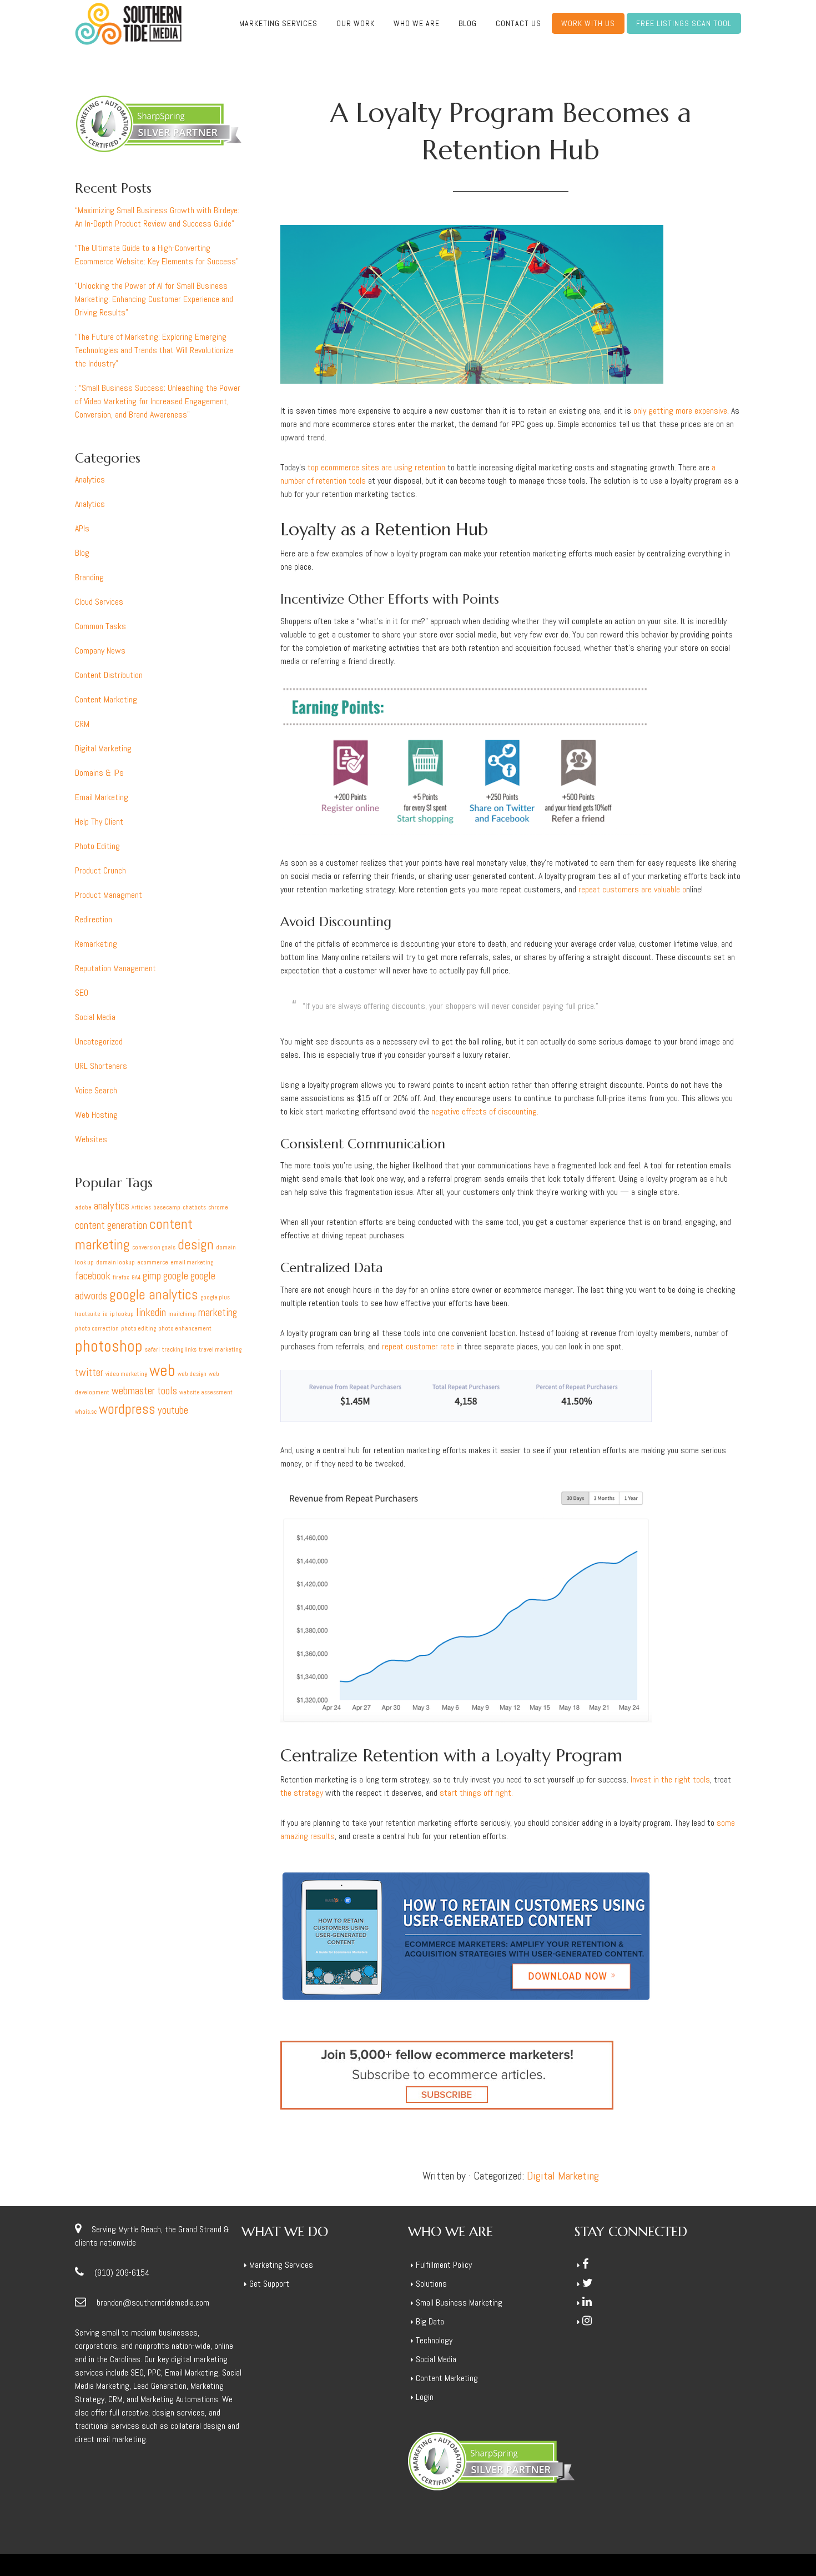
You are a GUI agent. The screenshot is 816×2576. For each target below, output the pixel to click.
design (196, 1245)
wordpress (127, 1409)
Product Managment (109, 895)
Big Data (430, 2321)
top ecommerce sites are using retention (376, 467)
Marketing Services (281, 2265)
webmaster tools (144, 1391)
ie (105, 1314)
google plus (215, 1297)
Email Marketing (102, 797)
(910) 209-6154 (122, 2273)
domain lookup (115, 1262)
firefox (121, 1277)
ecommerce (153, 1262)
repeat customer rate (418, 1346)
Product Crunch (100, 870)
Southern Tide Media (128, 24)
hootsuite (88, 1314)
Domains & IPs (99, 773)
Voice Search (96, 1090)
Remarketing (96, 944)
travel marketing (220, 1350)
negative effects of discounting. (485, 1111)
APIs (82, 528)
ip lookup (122, 1314)
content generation (111, 1225)
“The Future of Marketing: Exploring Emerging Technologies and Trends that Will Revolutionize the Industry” (154, 350)
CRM (82, 724)
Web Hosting (96, 1115)
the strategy (302, 1793)
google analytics (154, 1295)
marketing (218, 1312)
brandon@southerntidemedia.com (153, 2303)
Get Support (269, 2284)
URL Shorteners (101, 1066)
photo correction (97, 1329)
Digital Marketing (563, 2176)
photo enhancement (185, 1329)
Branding (89, 577)
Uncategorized (99, 1041)
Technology (434, 2340)
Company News (100, 651)
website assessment (206, 1392)
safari (152, 1350)
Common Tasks (100, 626)
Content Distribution (109, 675)
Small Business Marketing (459, 2303)
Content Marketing (106, 699)
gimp (152, 1276)
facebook (93, 1276)
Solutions (431, 2284)
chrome (218, 1207)
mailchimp (182, 1314)
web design (192, 1374)
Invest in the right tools (670, 1779)
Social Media (95, 1017)
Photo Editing (97, 846)
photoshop (109, 1346)
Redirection (94, 919)
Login (425, 2397)
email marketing (192, 1262)
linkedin (151, 1312)
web (162, 1370)
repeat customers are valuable (632, 889)
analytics (112, 1206)
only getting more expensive (680, 411)
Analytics (90, 479)
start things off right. (476, 1793)
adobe (83, 1207)
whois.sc (86, 1412)
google (176, 1276)
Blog (82, 553)
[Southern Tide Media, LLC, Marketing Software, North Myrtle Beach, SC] (616, 2375)
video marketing (126, 1374)
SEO (82, 993)
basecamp (167, 1207)
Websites (91, 1139)
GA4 (136, 1277)
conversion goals (154, 1247)
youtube (173, 1410)
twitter (89, 1372)
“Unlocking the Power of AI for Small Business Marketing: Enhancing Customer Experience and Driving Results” (154, 299)
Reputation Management (115, 968)
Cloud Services (99, 602)
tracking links (179, 1350)
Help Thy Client (99, 822)
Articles (141, 1207)
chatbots (194, 1207)
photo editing (138, 1329)
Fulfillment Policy (444, 2265)
